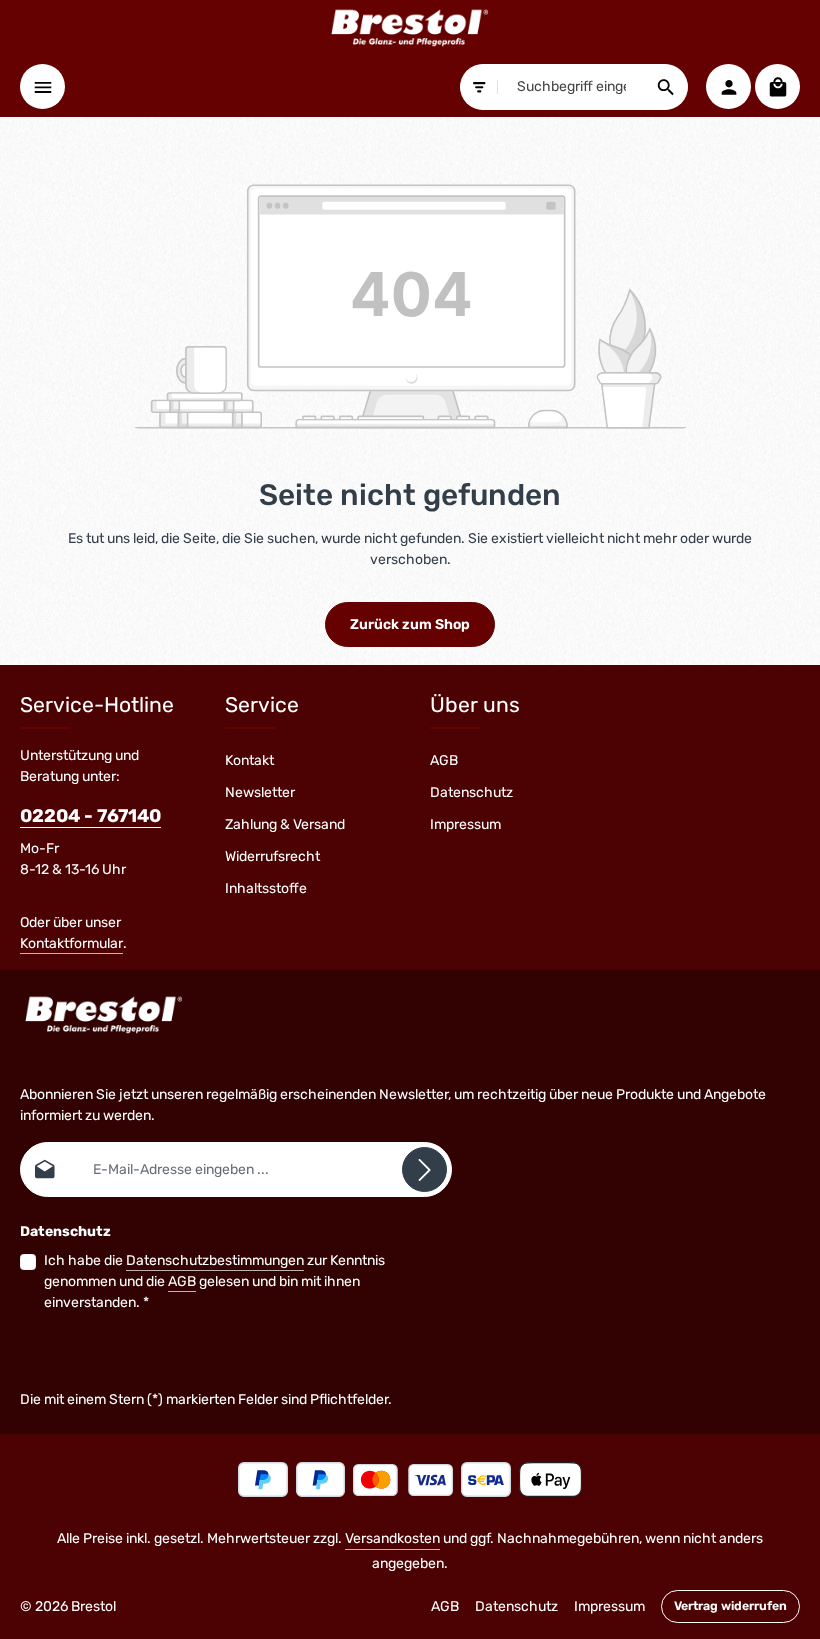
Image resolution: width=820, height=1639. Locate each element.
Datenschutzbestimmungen (215, 1260)
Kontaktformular (71, 943)
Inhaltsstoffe (266, 888)
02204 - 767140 (90, 816)
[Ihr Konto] (728, 86)
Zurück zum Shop (410, 624)
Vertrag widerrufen (730, 1606)
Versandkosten (392, 1538)
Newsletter (260, 792)
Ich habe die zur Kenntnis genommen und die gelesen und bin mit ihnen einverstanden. (214, 1281)
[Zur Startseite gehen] (410, 28)
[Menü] (42, 86)
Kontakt (249, 760)
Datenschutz (471, 792)
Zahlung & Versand (285, 824)
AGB (444, 760)
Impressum (465, 824)
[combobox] (572, 87)
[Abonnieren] (424, 1169)
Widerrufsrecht (272, 856)
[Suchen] (666, 87)
